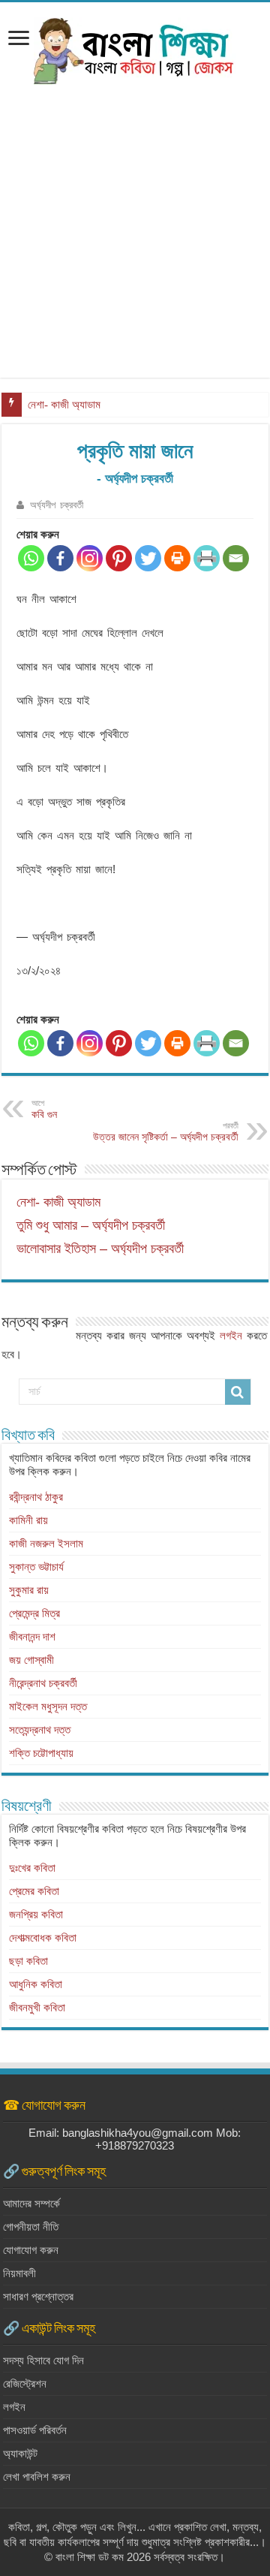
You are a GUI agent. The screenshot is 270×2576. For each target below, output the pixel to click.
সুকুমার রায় (29, 1590)
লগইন (231, 1335)
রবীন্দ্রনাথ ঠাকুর (36, 1497)
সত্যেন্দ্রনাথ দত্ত (40, 1729)
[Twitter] (148, 558)
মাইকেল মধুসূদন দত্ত (48, 1706)
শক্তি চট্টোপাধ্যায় (41, 1753)
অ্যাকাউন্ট (20, 2453)
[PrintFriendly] (207, 558)
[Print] (177, 558)
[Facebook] (60, 558)
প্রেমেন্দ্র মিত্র (34, 1613)
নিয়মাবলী (19, 2273)
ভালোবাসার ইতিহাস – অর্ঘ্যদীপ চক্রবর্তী (100, 1249)
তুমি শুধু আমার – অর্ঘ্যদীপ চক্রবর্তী (91, 1225)
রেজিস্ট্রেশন (25, 2383)
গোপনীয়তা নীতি (31, 2227)
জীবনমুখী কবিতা (37, 2007)
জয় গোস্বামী (31, 1660)
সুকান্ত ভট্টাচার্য (36, 1567)
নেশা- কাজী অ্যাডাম (64, 405)
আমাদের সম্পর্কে (31, 2203)
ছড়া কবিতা (28, 1961)
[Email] (236, 558)
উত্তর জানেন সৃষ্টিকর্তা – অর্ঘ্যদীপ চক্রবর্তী (166, 1132)
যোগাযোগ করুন (31, 2250)
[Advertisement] (135, 243)
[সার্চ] (238, 1392)
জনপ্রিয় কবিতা (36, 1914)
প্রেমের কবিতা (34, 1891)
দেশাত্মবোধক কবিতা (43, 1937)
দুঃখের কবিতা (32, 1868)
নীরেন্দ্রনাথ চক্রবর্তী (43, 1683)
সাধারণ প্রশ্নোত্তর (38, 2296)
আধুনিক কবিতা (36, 1984)
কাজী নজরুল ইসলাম (46, 1543)
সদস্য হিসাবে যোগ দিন (43, 2360)
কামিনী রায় (28, 1520)
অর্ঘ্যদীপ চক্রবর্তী (57, 505)
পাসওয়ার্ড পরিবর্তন (35, 2430)
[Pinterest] (119, 558)
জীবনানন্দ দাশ (32, 1636)
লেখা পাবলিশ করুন (37, 2477)
